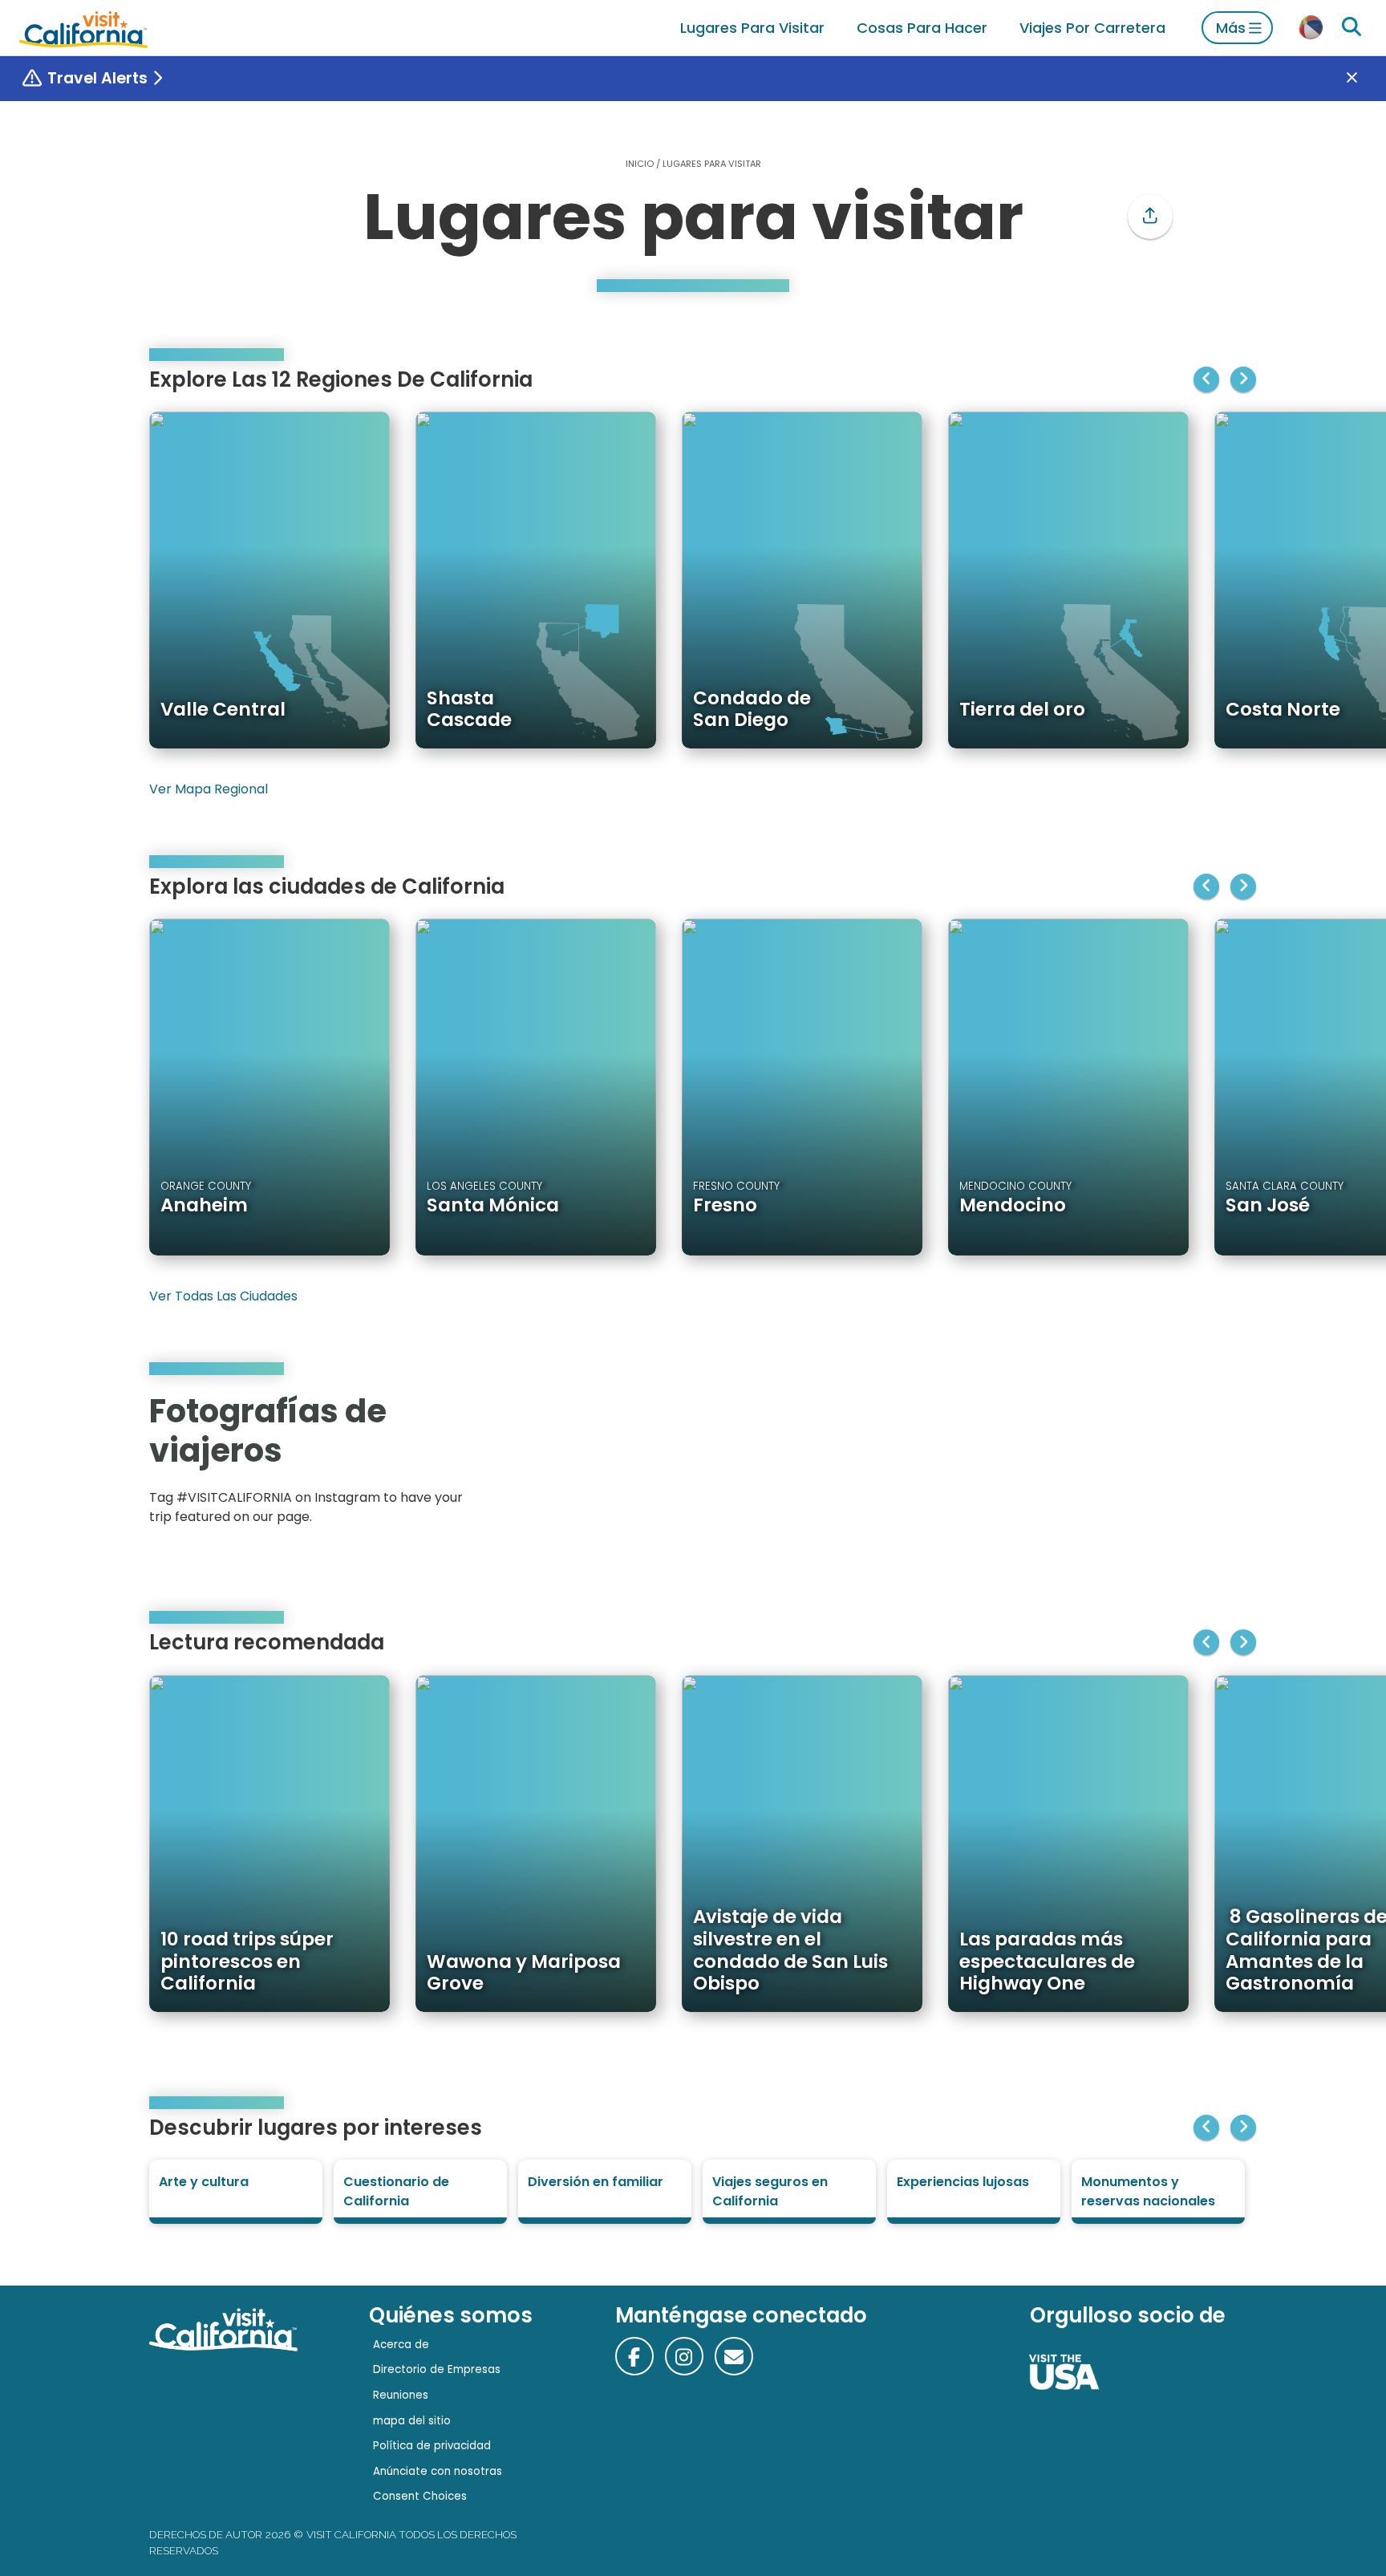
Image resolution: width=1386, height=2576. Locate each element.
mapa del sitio (412, 2421)
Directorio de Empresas (437, 2369)
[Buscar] (1352, 27)
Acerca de (401, 2345)
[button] (1150, 217)
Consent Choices (420, 2496)
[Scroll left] (1206, 379)
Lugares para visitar (752, 28)
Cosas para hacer (922, 28)
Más (1231, 28)
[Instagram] (1167, 1464)
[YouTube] (1213, 1464)
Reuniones (401, 2395)
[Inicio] (83, 28)
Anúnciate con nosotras (438, 2471)
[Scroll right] (1243, 379)
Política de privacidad (432, 2446)
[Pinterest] (1190, 1464)
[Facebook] (634, 2356)
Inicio (640, 164)
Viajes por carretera (1092, 28)
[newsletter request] (734, 2356)
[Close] (1364, 79)
